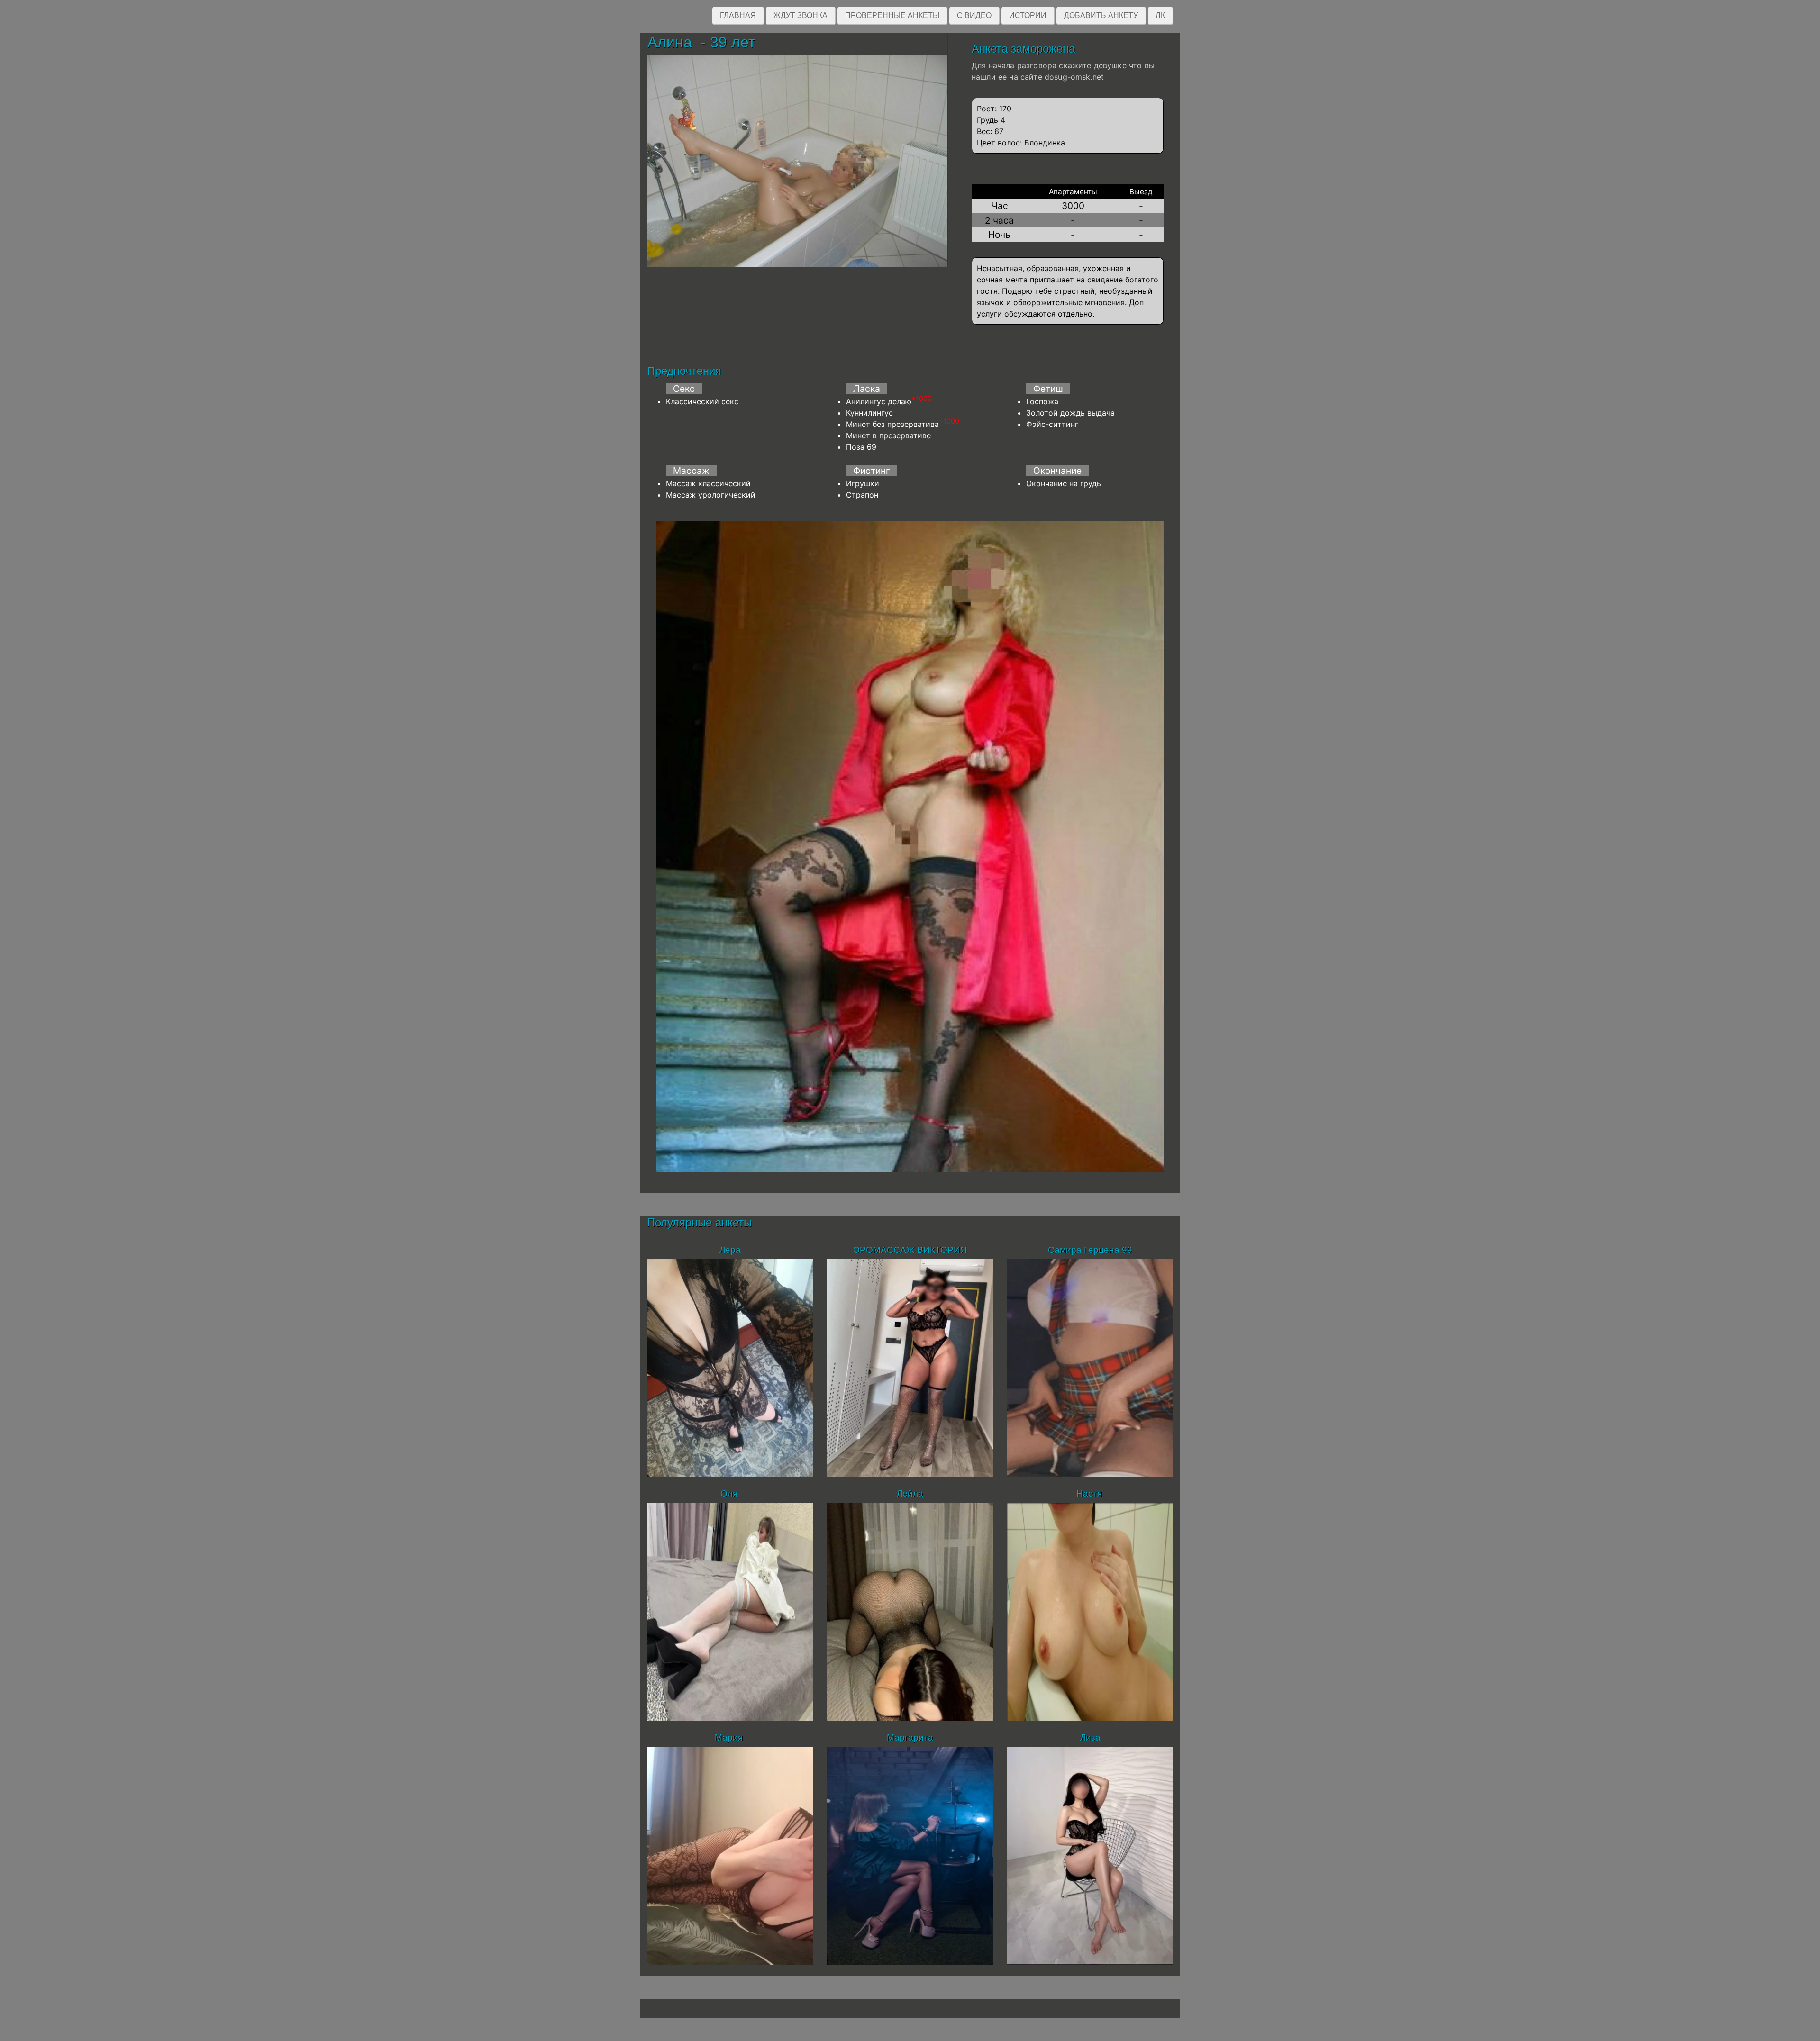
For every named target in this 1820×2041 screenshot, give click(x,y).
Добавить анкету (1101, 15)
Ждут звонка (801, 15)
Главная (738, 15)
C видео (974, 15)
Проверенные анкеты (892, 15)
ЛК (1160, 15)
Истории (1028, 15)
